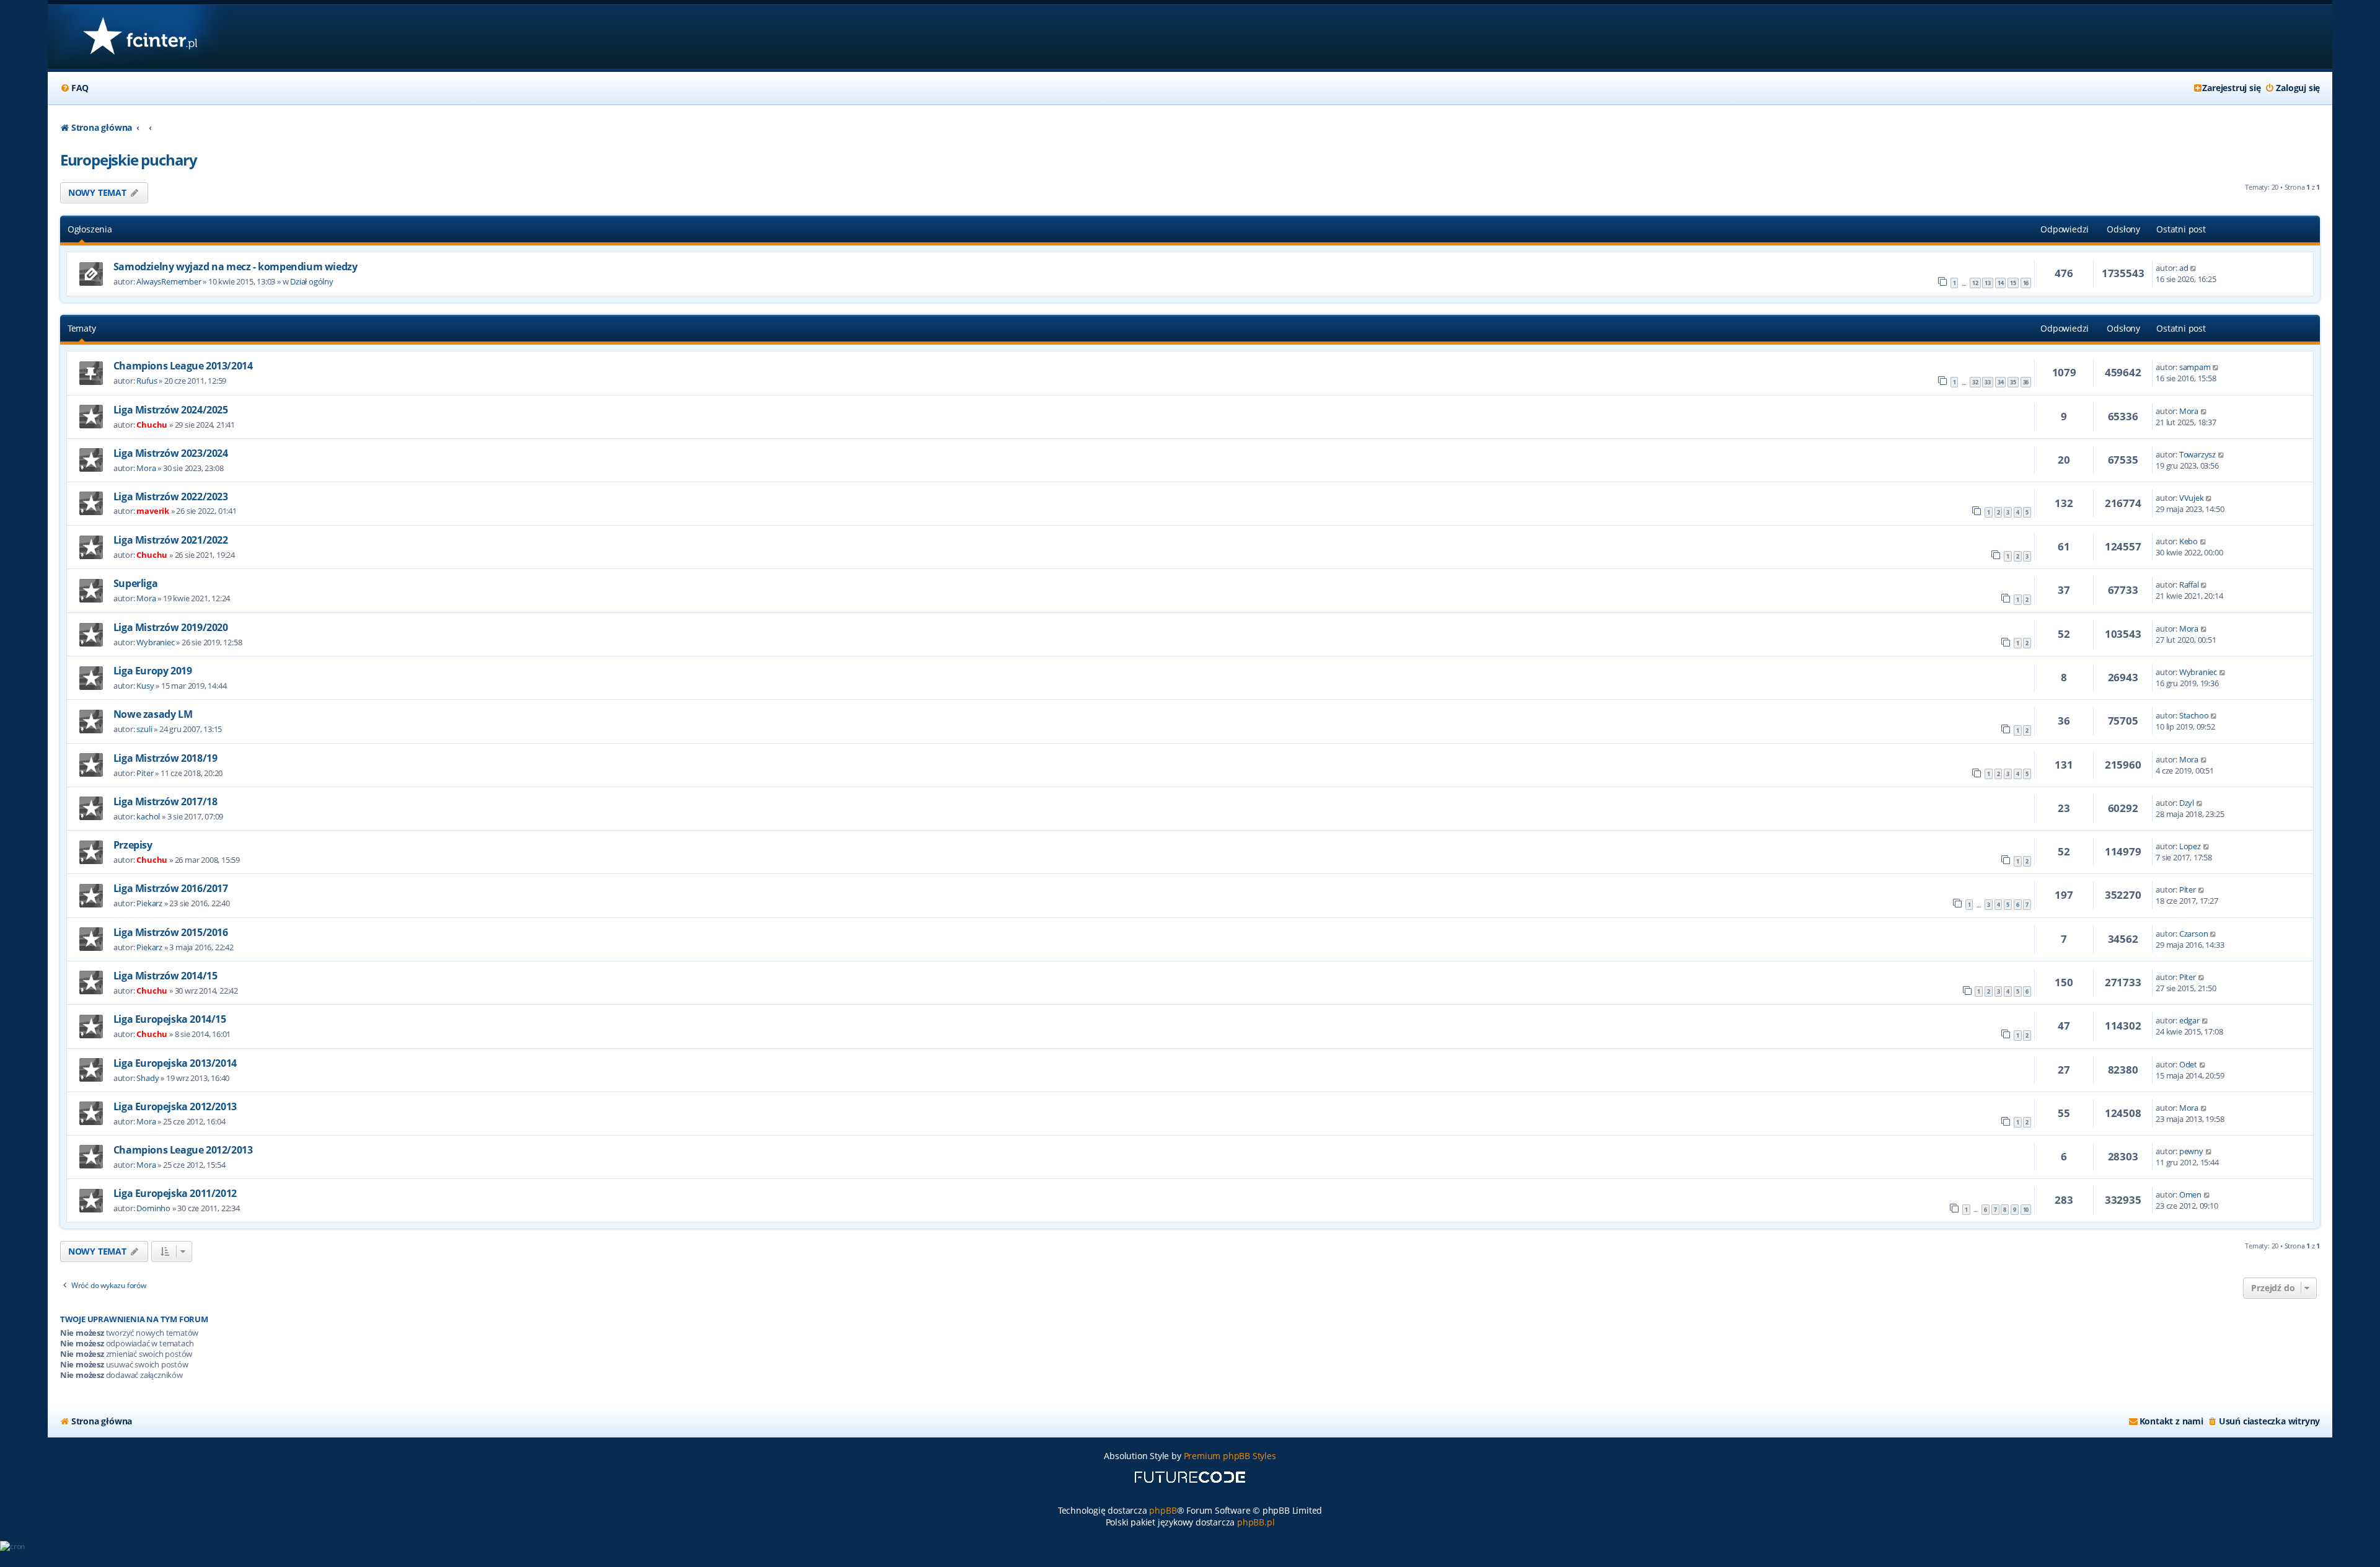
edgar (2189, 1020)
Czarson (2194, 934)
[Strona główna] (140, 37)
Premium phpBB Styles (1230, 1456)
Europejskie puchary (129, 160)
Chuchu (152, 425)
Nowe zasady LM (153, 714)
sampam (2195, 367)
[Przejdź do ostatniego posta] (2194, 268)
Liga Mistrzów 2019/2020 (171, 627)
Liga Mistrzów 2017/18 (165, 801)
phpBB (1163, 1510)
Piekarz (149, 903)
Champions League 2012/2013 (183, 1150)
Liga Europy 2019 (153, 671)
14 (2001, 283)
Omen (2190, 1194)
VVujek (2192, 498)
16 (2026, 283)
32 (1975, 382)
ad (2184, 268)
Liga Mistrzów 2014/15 (165, 976)
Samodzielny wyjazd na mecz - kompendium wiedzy (236, 267)
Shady (148, 1078)
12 (1975, 283)
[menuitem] (74, 88)
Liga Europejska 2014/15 (170, 1019)
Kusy (145, 686)
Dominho (153, 1208)
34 (2001, 382)
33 (1988, 382)
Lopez (2190, 846)
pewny (2191, 1151)
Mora (2189, 411)
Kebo (2188, 541)
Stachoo (2194, 715)
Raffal (2189, 585)
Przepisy (133, 845)
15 (2013, 283)
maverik (153, 511)
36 (2026, 382)
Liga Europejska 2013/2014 (175, 1063)
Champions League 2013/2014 (183, 366)
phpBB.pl (1256, 1522)
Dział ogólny (312, 281)
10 (2026, 1210)
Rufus (147, 381)
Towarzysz (2197, 454)
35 (2013, 382)
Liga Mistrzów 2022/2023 (171, 497)
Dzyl (2187, 803)
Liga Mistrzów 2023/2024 (171, 453)
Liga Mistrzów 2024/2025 (171, 410)
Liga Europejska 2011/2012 (175, 1193)
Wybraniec (155, 642)
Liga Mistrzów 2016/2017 (171, 888)
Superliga (135, 583)
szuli (144, 729)
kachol (148, 816)
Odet (2188, 1064)
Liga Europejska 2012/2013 (175, 1106)
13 (1988, 283)
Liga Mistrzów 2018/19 (165, 758)
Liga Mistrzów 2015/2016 (171, 932)
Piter (145, 773)
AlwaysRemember (169, 281)
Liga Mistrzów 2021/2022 (171, 540)
